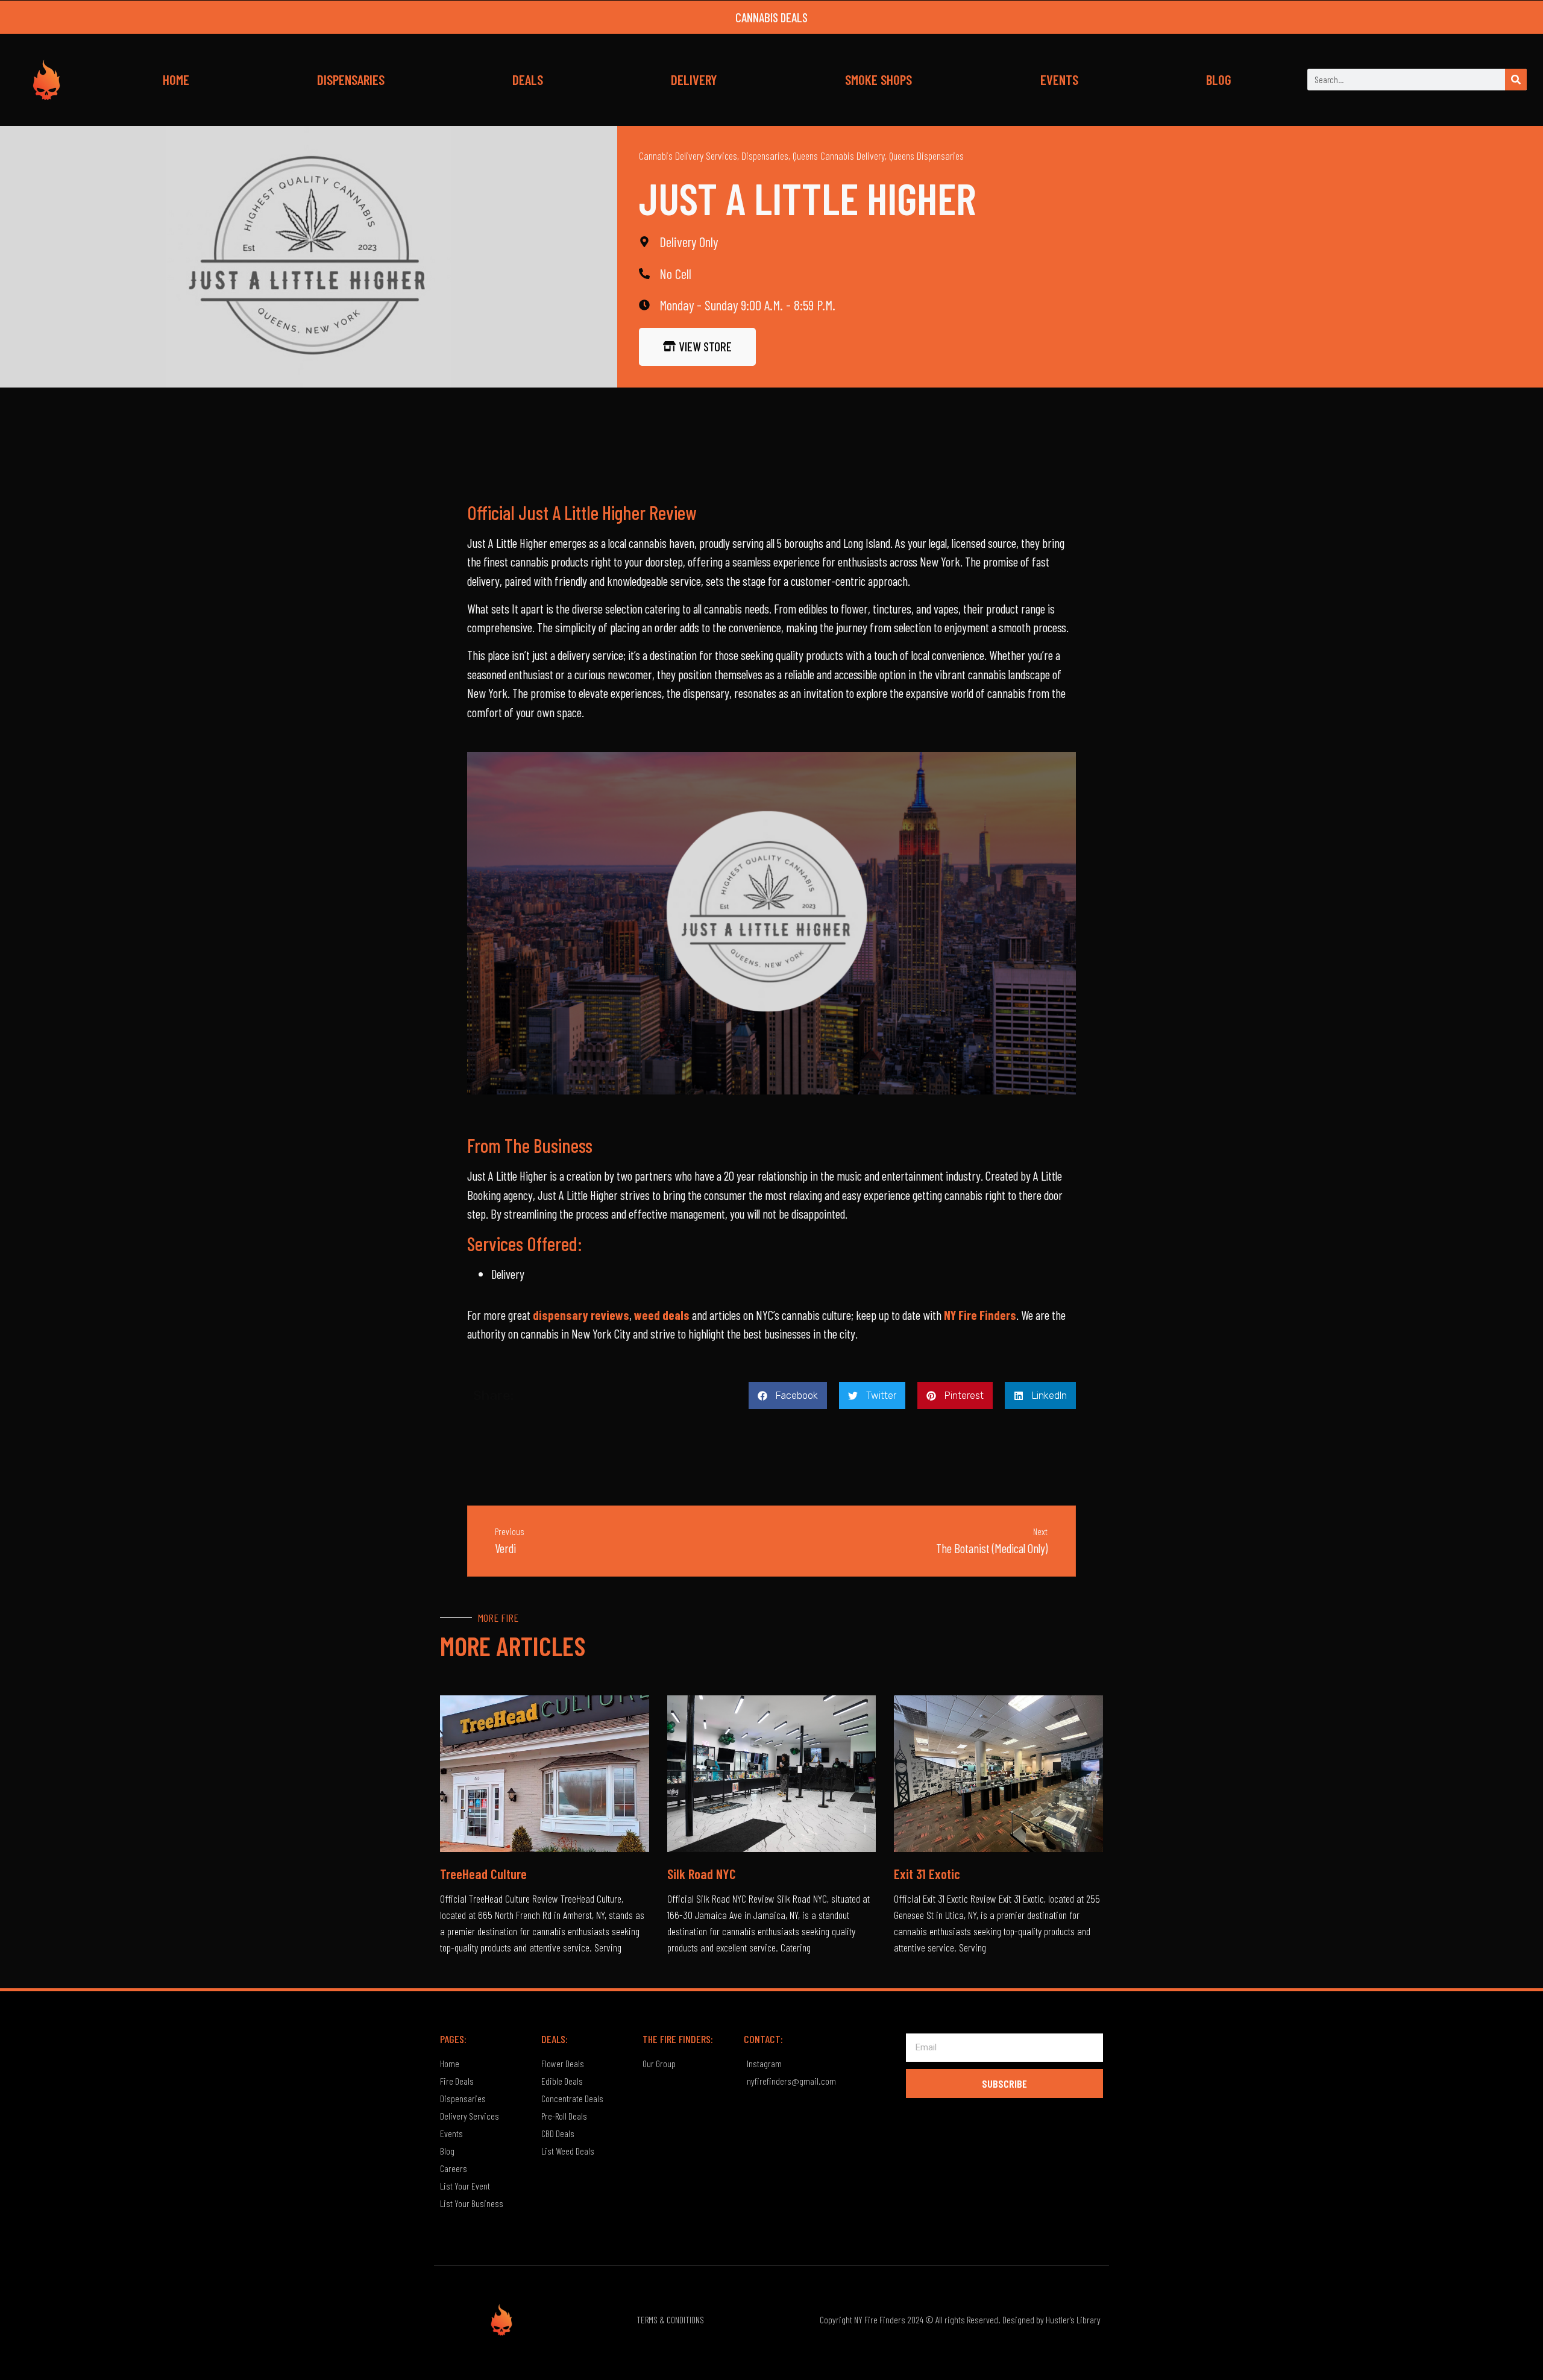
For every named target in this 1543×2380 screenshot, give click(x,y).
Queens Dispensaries (926, 155)
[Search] (1516, 80)
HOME (176, 80)
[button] (788, 1396)
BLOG (1219, 80)
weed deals (662, 1315)
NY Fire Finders (980, 1315)
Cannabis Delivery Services (688, 155)
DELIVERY (694, 80)
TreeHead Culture (483, 1874)
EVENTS (1059, 80)
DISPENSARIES (351, 80)
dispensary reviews (581, 1315)
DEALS (528, 80)
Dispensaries (765, 155)
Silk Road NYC (702, 1874)
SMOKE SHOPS (878, 80)
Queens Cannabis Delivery (839, 155)
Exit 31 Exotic (927, 1874)
